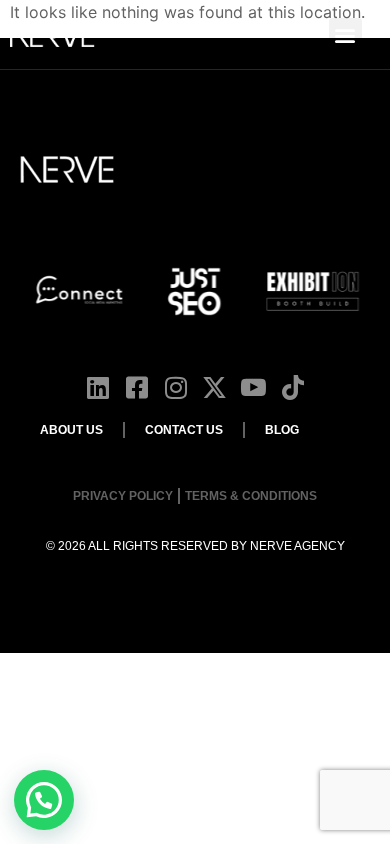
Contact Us (184, 430)
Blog (282, 430)
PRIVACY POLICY (123, 496)
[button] (345, 34)
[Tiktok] (292, 387)
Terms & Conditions (251, 496)
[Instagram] (175, 387)
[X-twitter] (214, 387)
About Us (71, 430)
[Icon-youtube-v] (253, 387)
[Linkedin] (97, 387)
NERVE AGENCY (297, 546)
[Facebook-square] (136, 387)
